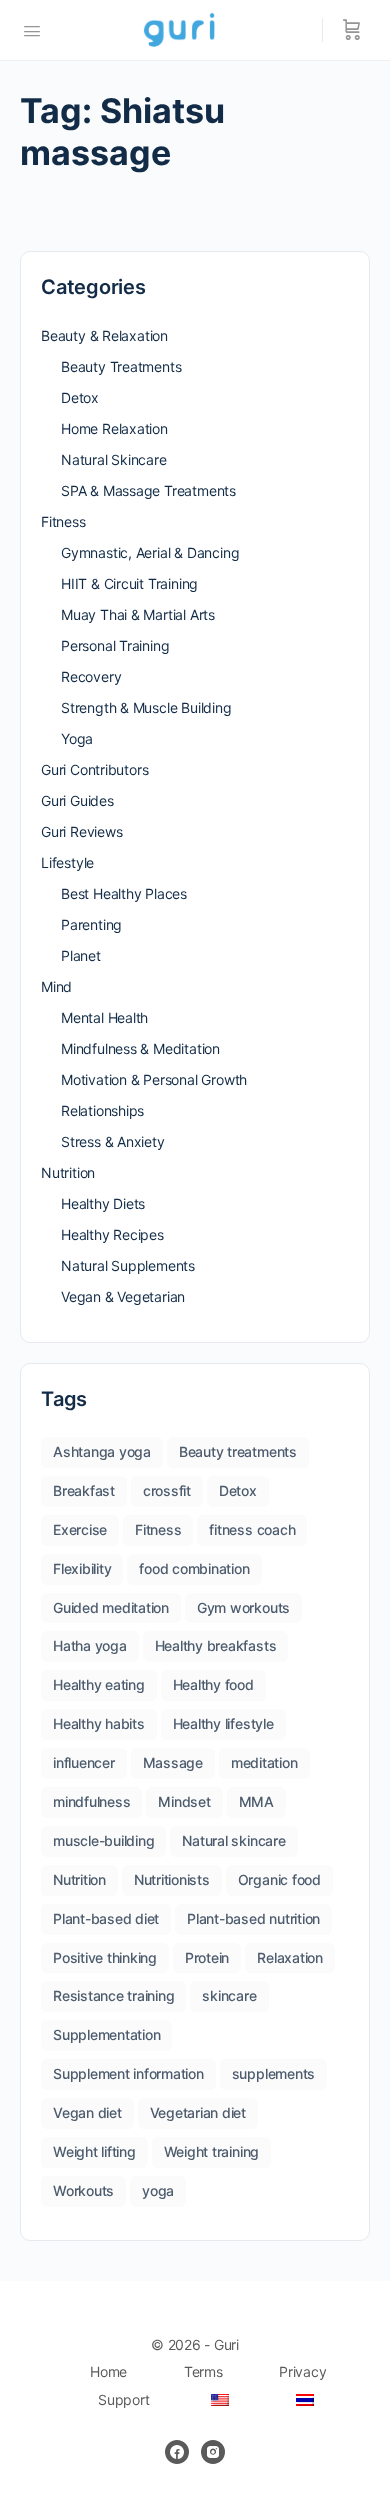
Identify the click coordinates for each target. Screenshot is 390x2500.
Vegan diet (87, 2112)
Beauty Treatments (121, 366)
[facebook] (177, 2452)
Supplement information (128, 2073)
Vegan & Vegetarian (123, 1296)
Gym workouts (243, 1607)
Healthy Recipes (112, 1234)
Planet (81, 955)
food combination (194, 1568)
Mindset (184, 1801)
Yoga (77, 738)
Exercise (80, 1529)
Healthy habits (99, 1723)
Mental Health (104, 1017)
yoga (158, 2190)
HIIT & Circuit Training (129, 583)
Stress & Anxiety (113, 1141)
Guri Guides (77, 800)
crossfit (167, 1490)
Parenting (91, 924)
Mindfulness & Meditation (140, 1048)
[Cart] (352, 30)
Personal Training (115, 645)
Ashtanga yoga (102, 1451)
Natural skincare (233, 1840)
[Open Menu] (32, 29)
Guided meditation (111, 1607)
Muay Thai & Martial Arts (138, 614)
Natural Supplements (128, 1265)
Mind (56, 986)
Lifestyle (67, 862)
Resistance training (113, 1995)
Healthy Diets (103, 1203)
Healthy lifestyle (223, 1723)
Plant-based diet (106, 1918)
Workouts (83, 2190)
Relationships (102, 1110)
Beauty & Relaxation (104, 335)
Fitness (63, 521)
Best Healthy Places (124, 893)
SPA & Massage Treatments (148, 490)
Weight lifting (94, 2151)
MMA (256, 1801)
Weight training (211, 2151)
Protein (207, 1957)
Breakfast (84, 1490)
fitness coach (252, 1529)
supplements (273, 2073)
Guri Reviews (81, 831)
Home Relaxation (114, 428)
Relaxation (290, 1957)
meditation (264, 1762)
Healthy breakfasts (216, 1645)
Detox (80, 397)
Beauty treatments (238, 1451)
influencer (84, 1762)
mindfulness (91, 1801)
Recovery (91, 676)
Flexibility (82, 1568)
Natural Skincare (114, 459)
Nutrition (68, 1172)
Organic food (279, 1879)
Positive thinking (105, 1957)
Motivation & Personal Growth (154, 1079)
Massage (173, 1762)
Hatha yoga (90, 1645)
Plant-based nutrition (253, 1918)
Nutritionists (172, 1879)
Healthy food (213, 1684)
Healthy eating (99, 1684)
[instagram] (213, 2452)
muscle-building (103, 1840)
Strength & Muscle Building (146, 707)
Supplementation (106, 2034)
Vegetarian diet (198, 2112)
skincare (229, 1995)
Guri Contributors (94, 769)
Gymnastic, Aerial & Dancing (150, 552)
